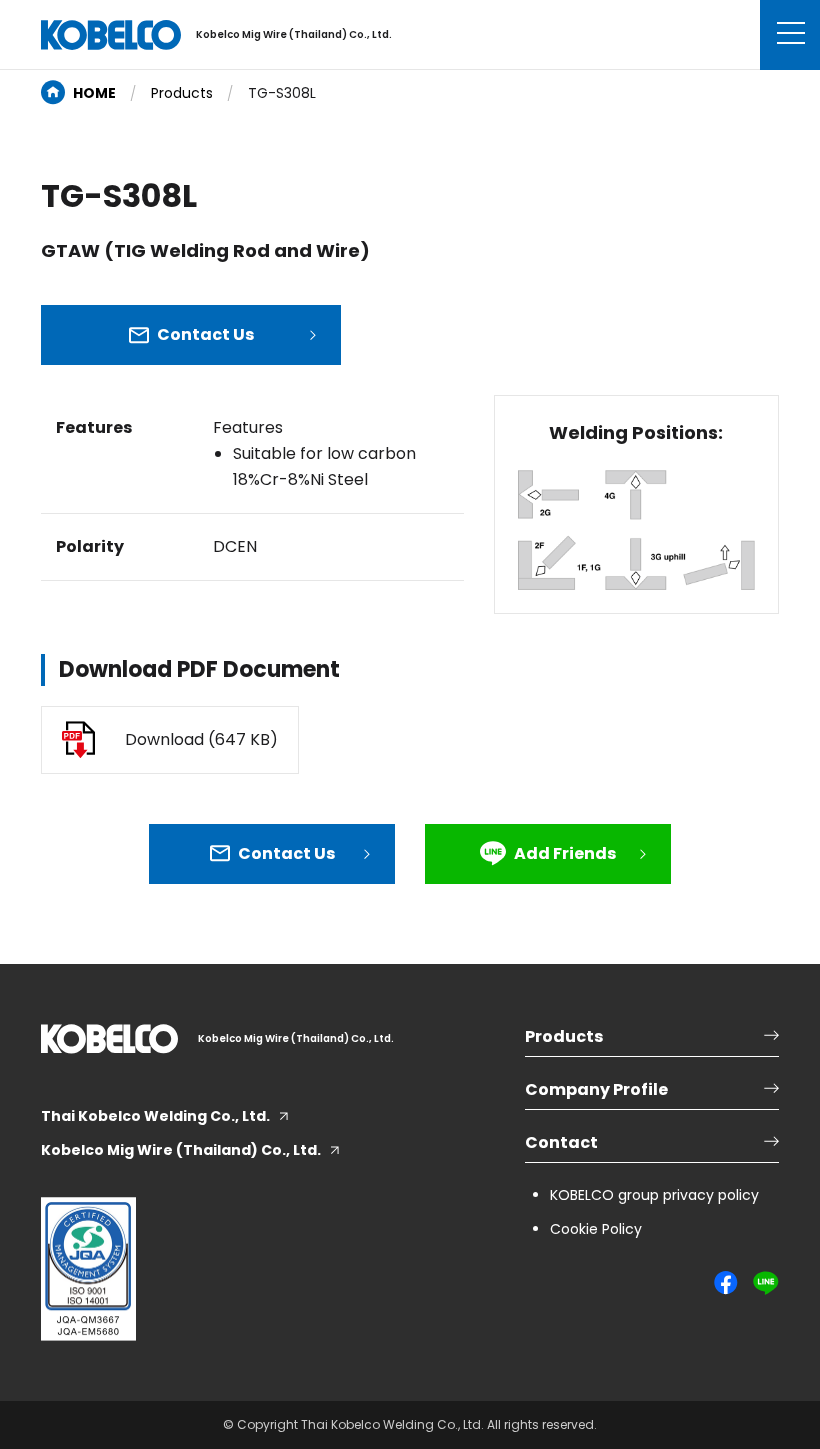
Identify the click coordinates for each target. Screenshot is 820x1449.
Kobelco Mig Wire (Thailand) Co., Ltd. (181, 1150)
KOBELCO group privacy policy (654, 1195)
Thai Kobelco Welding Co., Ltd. (155, 1116)
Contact (561, 1142)
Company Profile (596, 1089)
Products (182, 93)
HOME (94, 93)
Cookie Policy (596, 1229)
